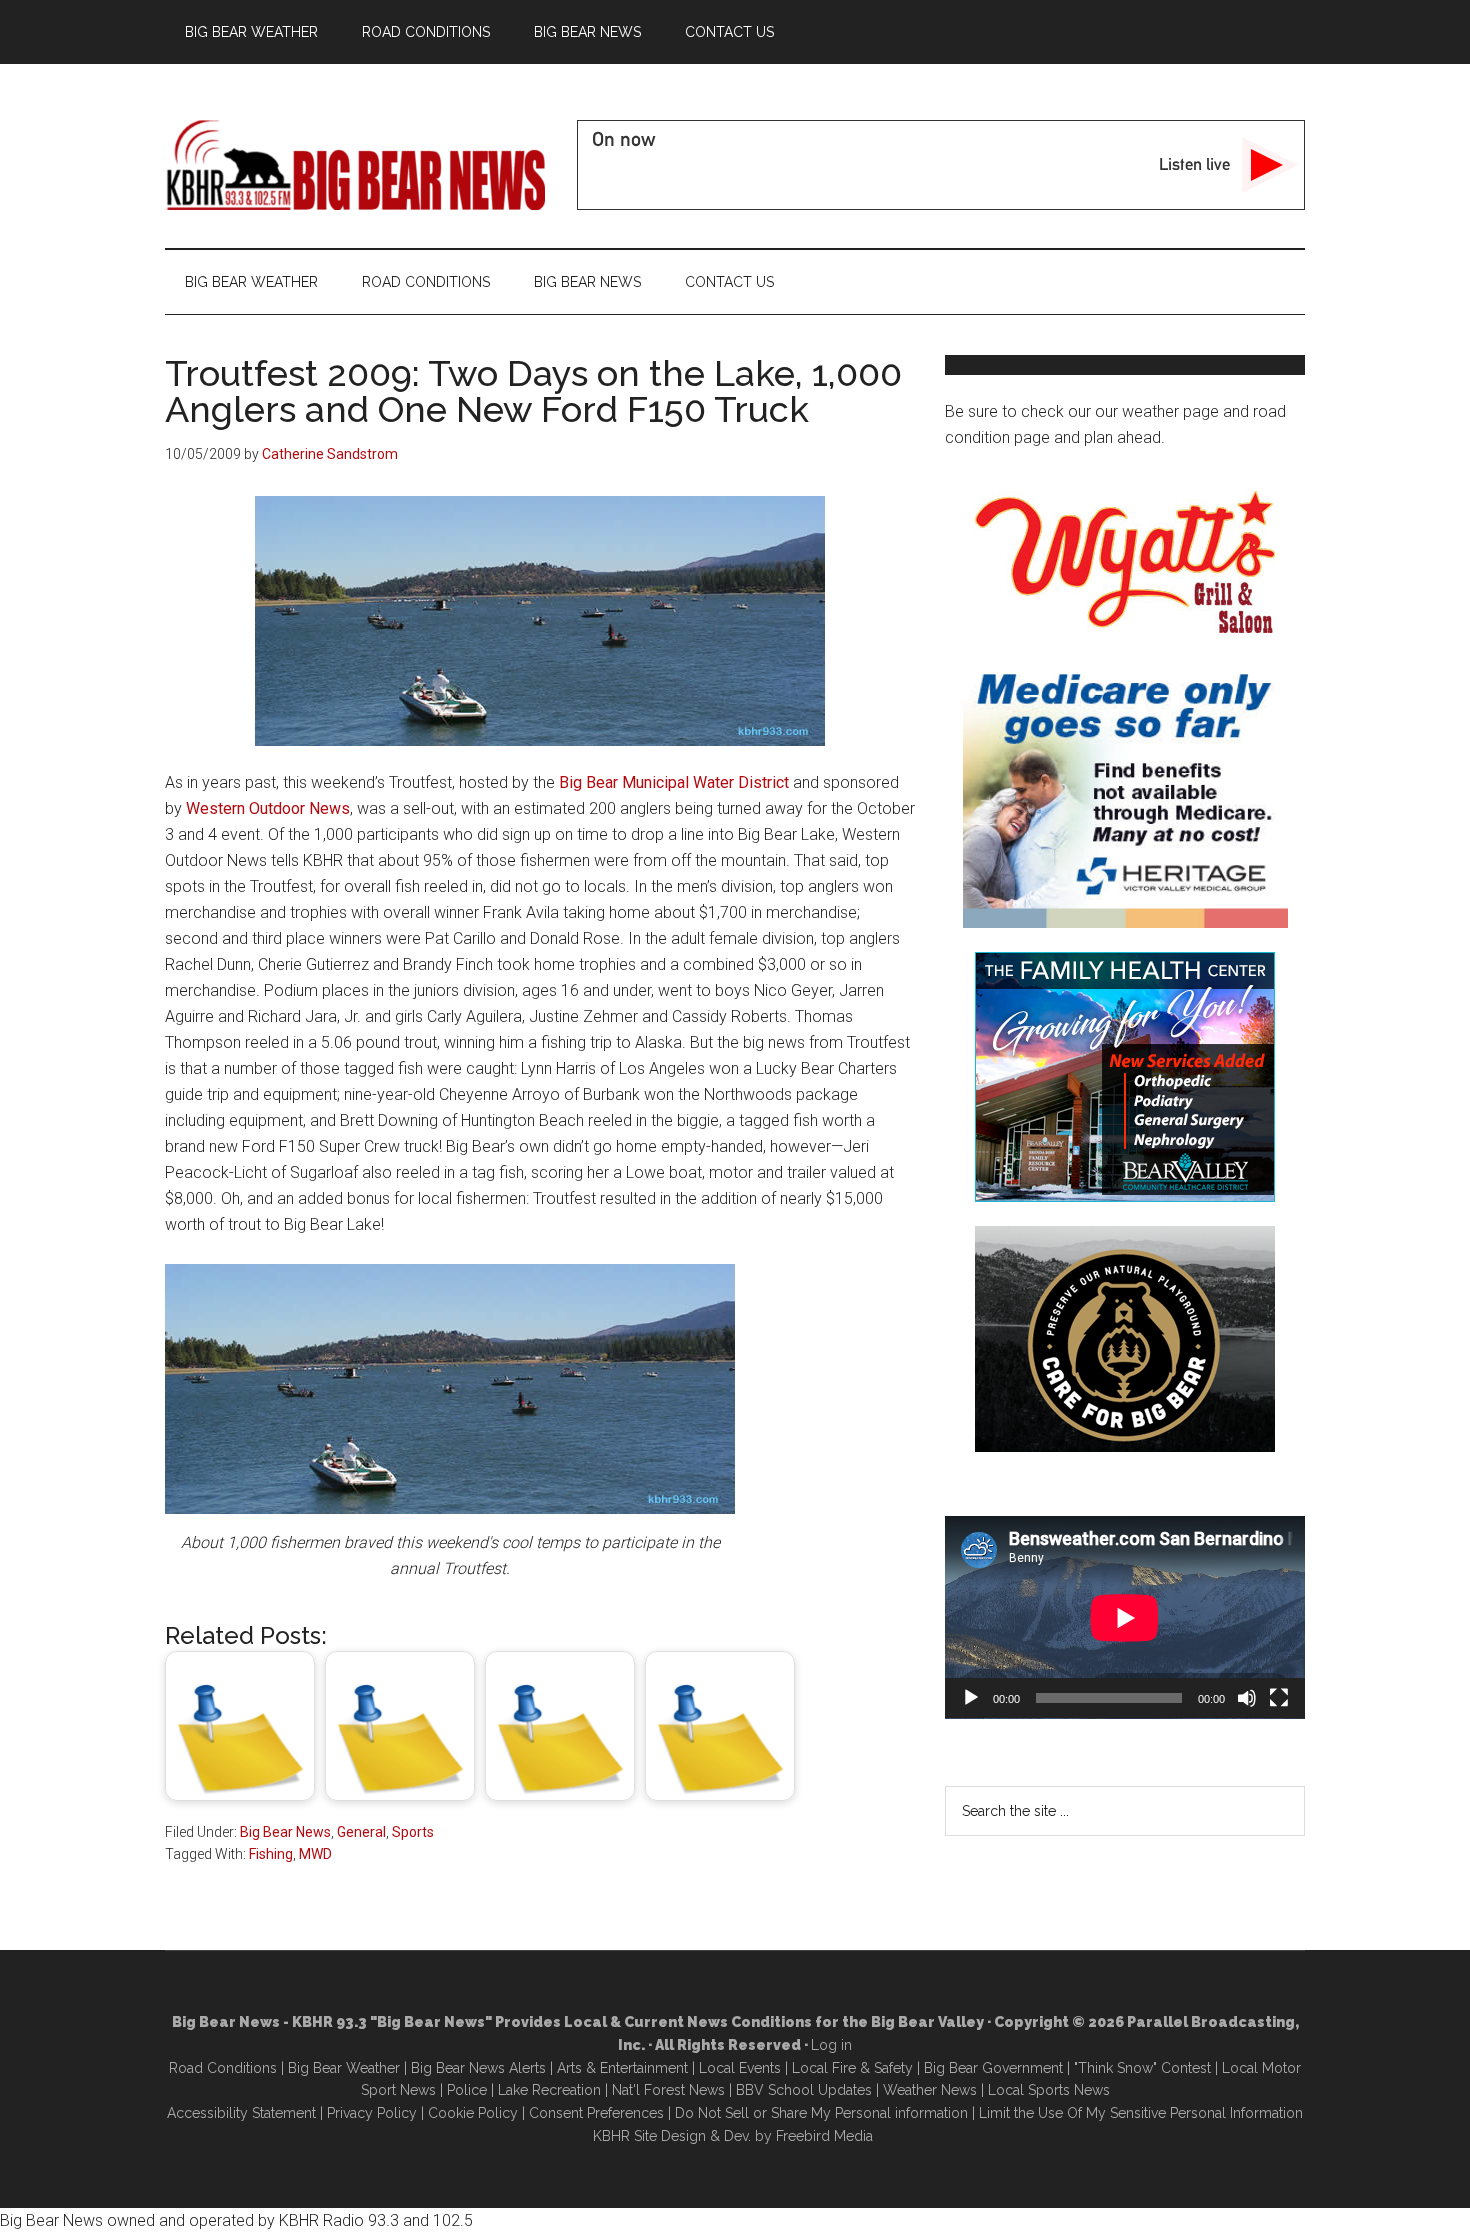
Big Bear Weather (344, 2068)
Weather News (930, 2090)
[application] (1125, 1617)
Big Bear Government (993, 2068)
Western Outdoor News (268, 808)
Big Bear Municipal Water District (674, 782)
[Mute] (1247, 1698)
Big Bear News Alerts (478, 2068)
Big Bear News (285, 1832)
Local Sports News (1049, 2090)
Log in (831, 2045)
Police (467, 2090)
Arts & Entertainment (622, 2068)
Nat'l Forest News (668, 2090)
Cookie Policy (473, 2113)
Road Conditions (223, 2068)
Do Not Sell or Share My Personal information (821, 2113)
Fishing (271, 1854)
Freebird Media (824, 2136)
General (361, 1832)
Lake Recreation (549, 2090)
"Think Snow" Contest (1142, 2068)
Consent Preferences (596, 2113)
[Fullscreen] (1279, 1698)
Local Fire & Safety (852, 2068)
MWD (315, 1854)
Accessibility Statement (241, 2113)
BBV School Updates (804, 2090)
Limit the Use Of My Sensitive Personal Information (1141, 2113)
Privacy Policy (372, 2113)
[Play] (971, 1698)
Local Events (740, 2068)
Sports (413, 1832)
